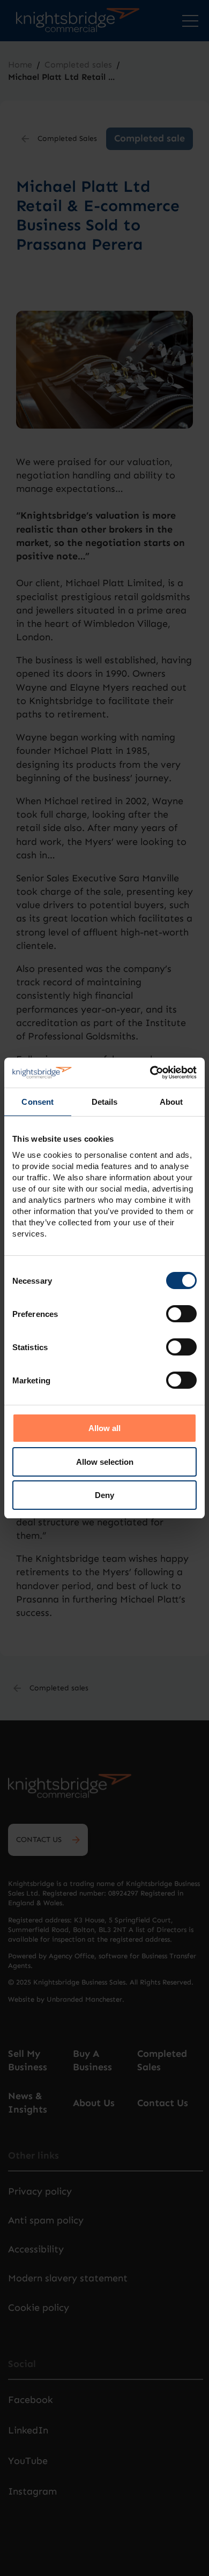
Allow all (104, 1428)
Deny (104, 1495)
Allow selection (105, 1462)
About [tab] (171, 1102)
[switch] (181, 1314)
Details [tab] (105, 1102)
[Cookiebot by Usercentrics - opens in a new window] (150, 1073)
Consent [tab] (38, 1102)
